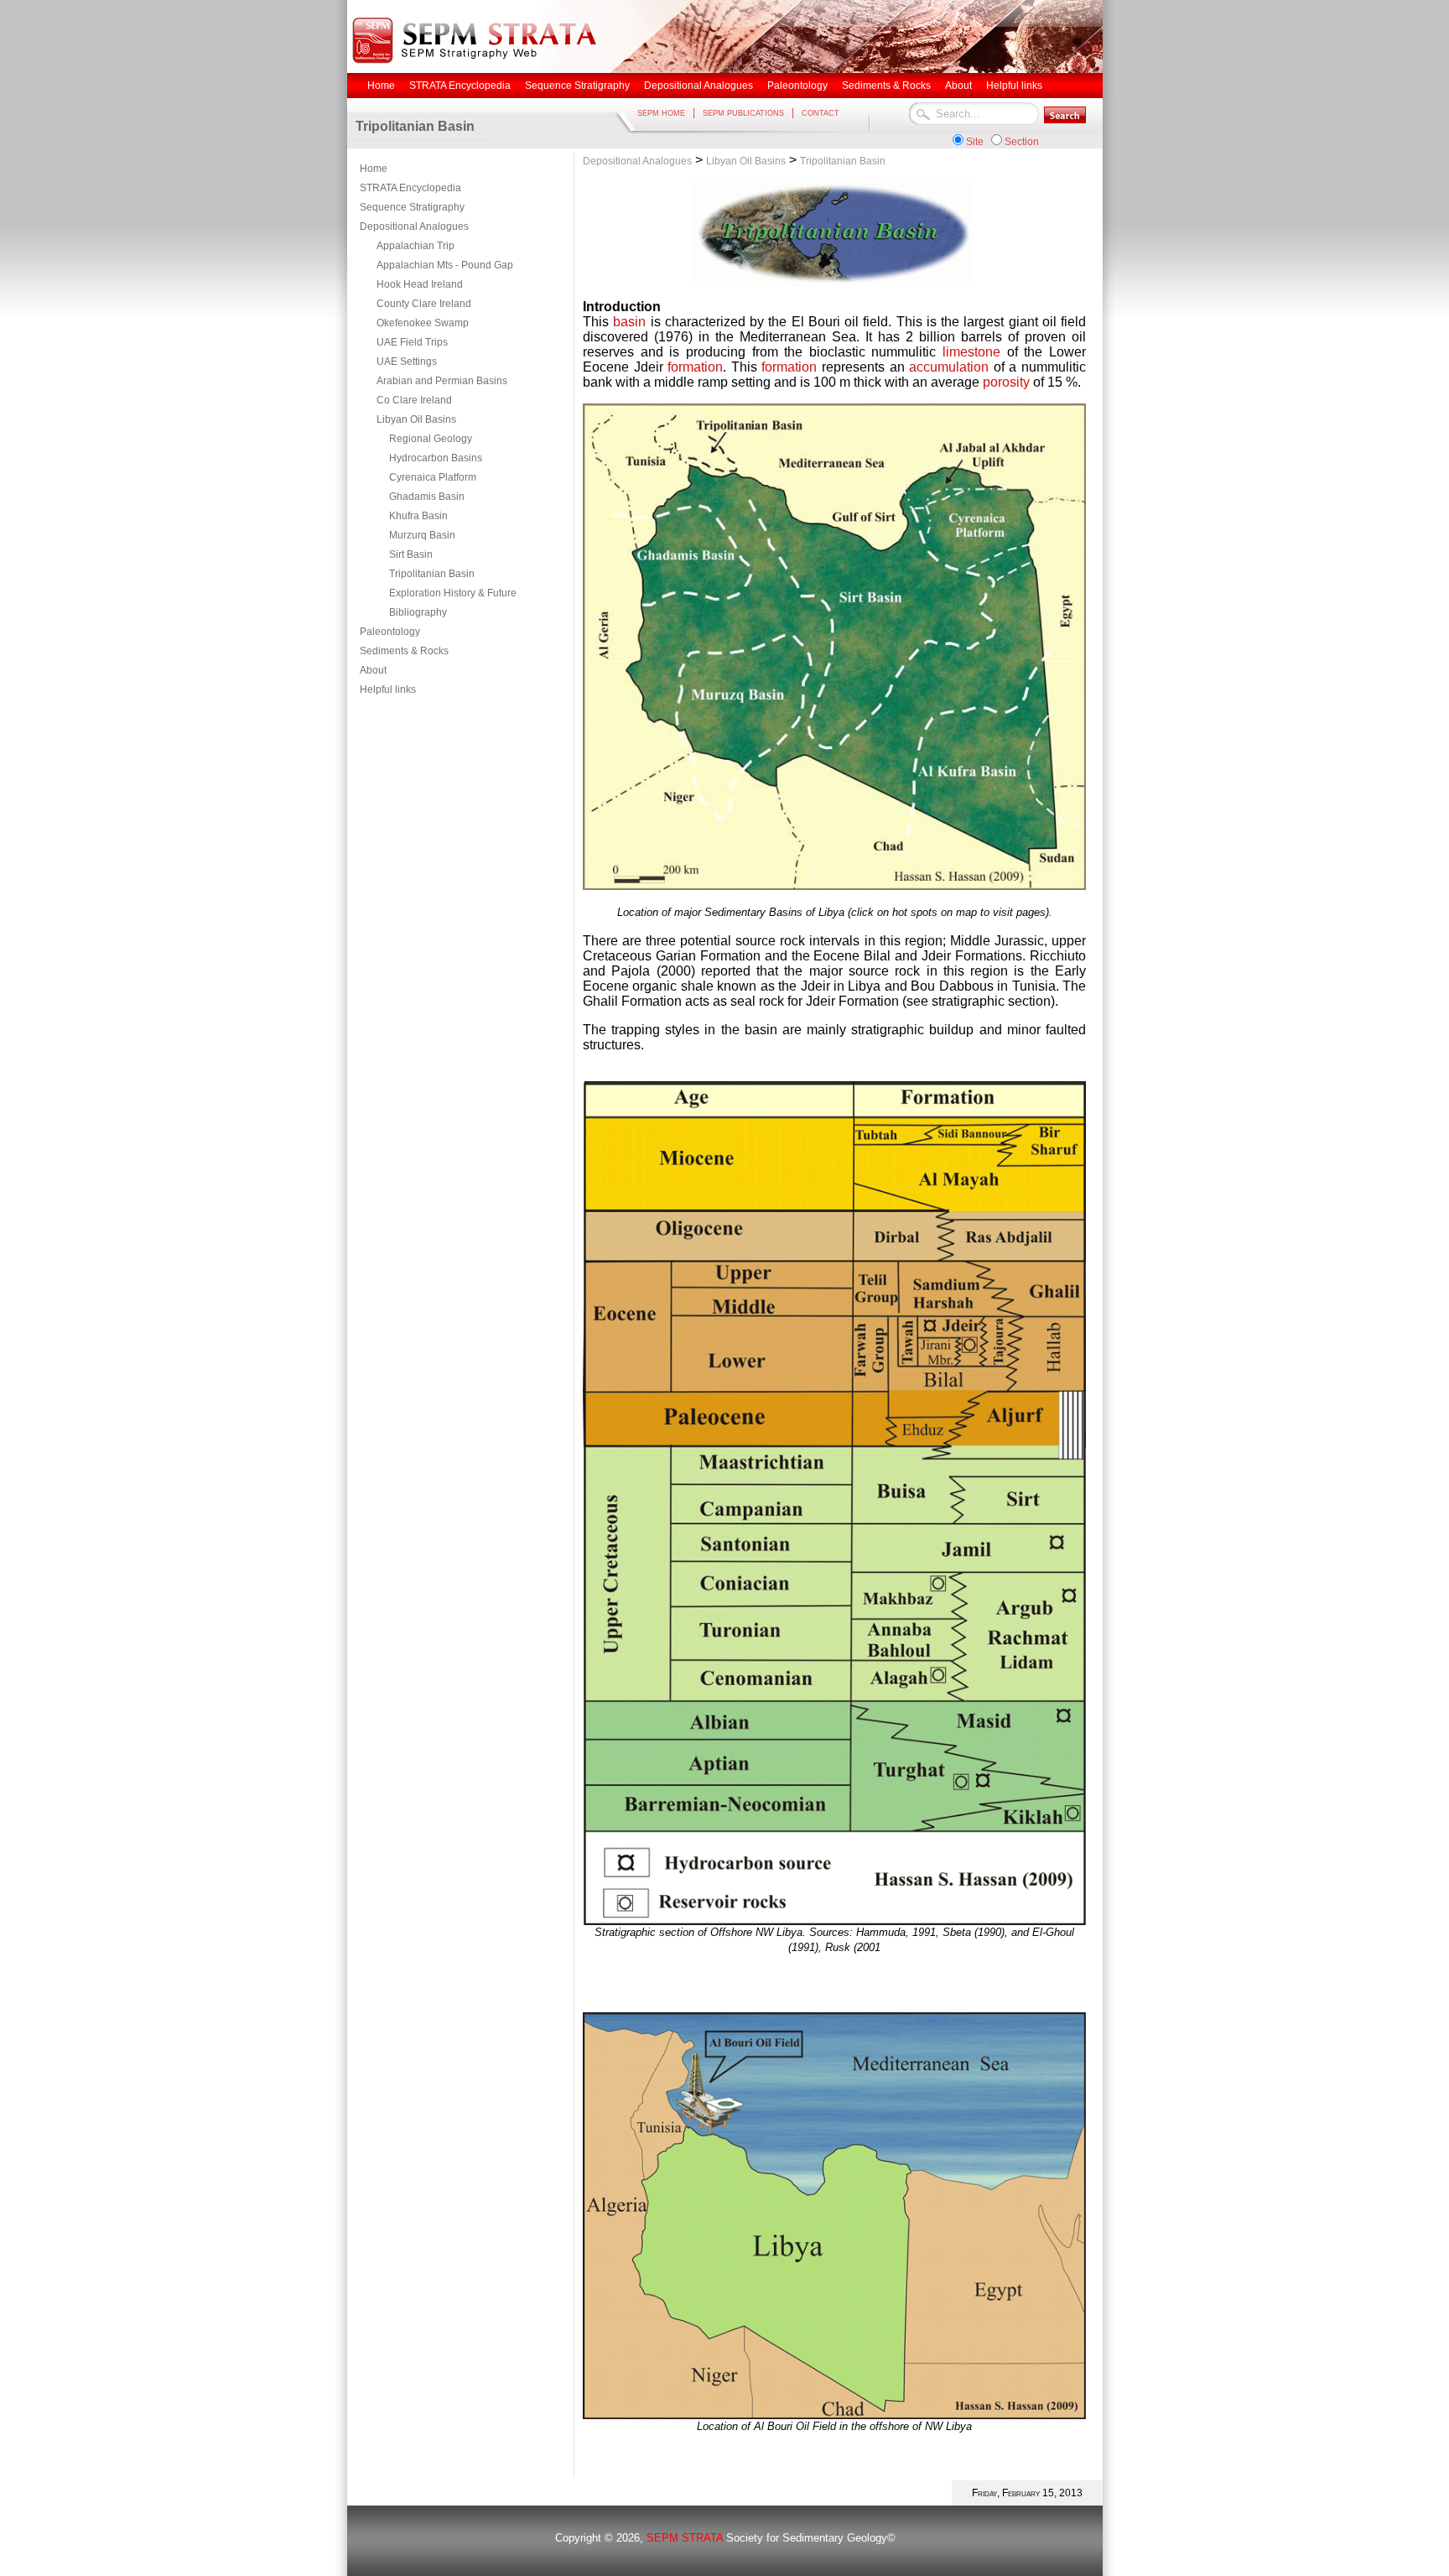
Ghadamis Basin (427, 497)
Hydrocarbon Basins (436, 458)
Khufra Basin (418, 516)
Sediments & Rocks (404, 651)
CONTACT (821, 113)
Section (1022, 142)
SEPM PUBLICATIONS (743, 113)
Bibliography (418, 612)
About (373, 670)
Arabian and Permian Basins (442, 381)
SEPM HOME (661, 113)
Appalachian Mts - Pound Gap (445, 265)
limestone (971, 352)
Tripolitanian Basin (432, 574)
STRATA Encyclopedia (410, 188)
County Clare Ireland (424, 304)
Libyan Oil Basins (416, 419)
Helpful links (388, 690)
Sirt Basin (411, 554)
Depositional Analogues (414, 226)
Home (374, 169)
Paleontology (390, 632)
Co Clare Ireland (414, 400)
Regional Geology (431, 439)
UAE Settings (407, 362)
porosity (1006, 382)
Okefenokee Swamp (423, 323)
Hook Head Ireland (420, 284)
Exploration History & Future (453, 593)
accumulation (949, 367)
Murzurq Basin (422, 535)
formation (695, 367)
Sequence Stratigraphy (412, 207)
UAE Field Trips (412, 342)
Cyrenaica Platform (433, 477)
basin (629, 322)
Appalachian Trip (415, 246)
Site (975, 142)
